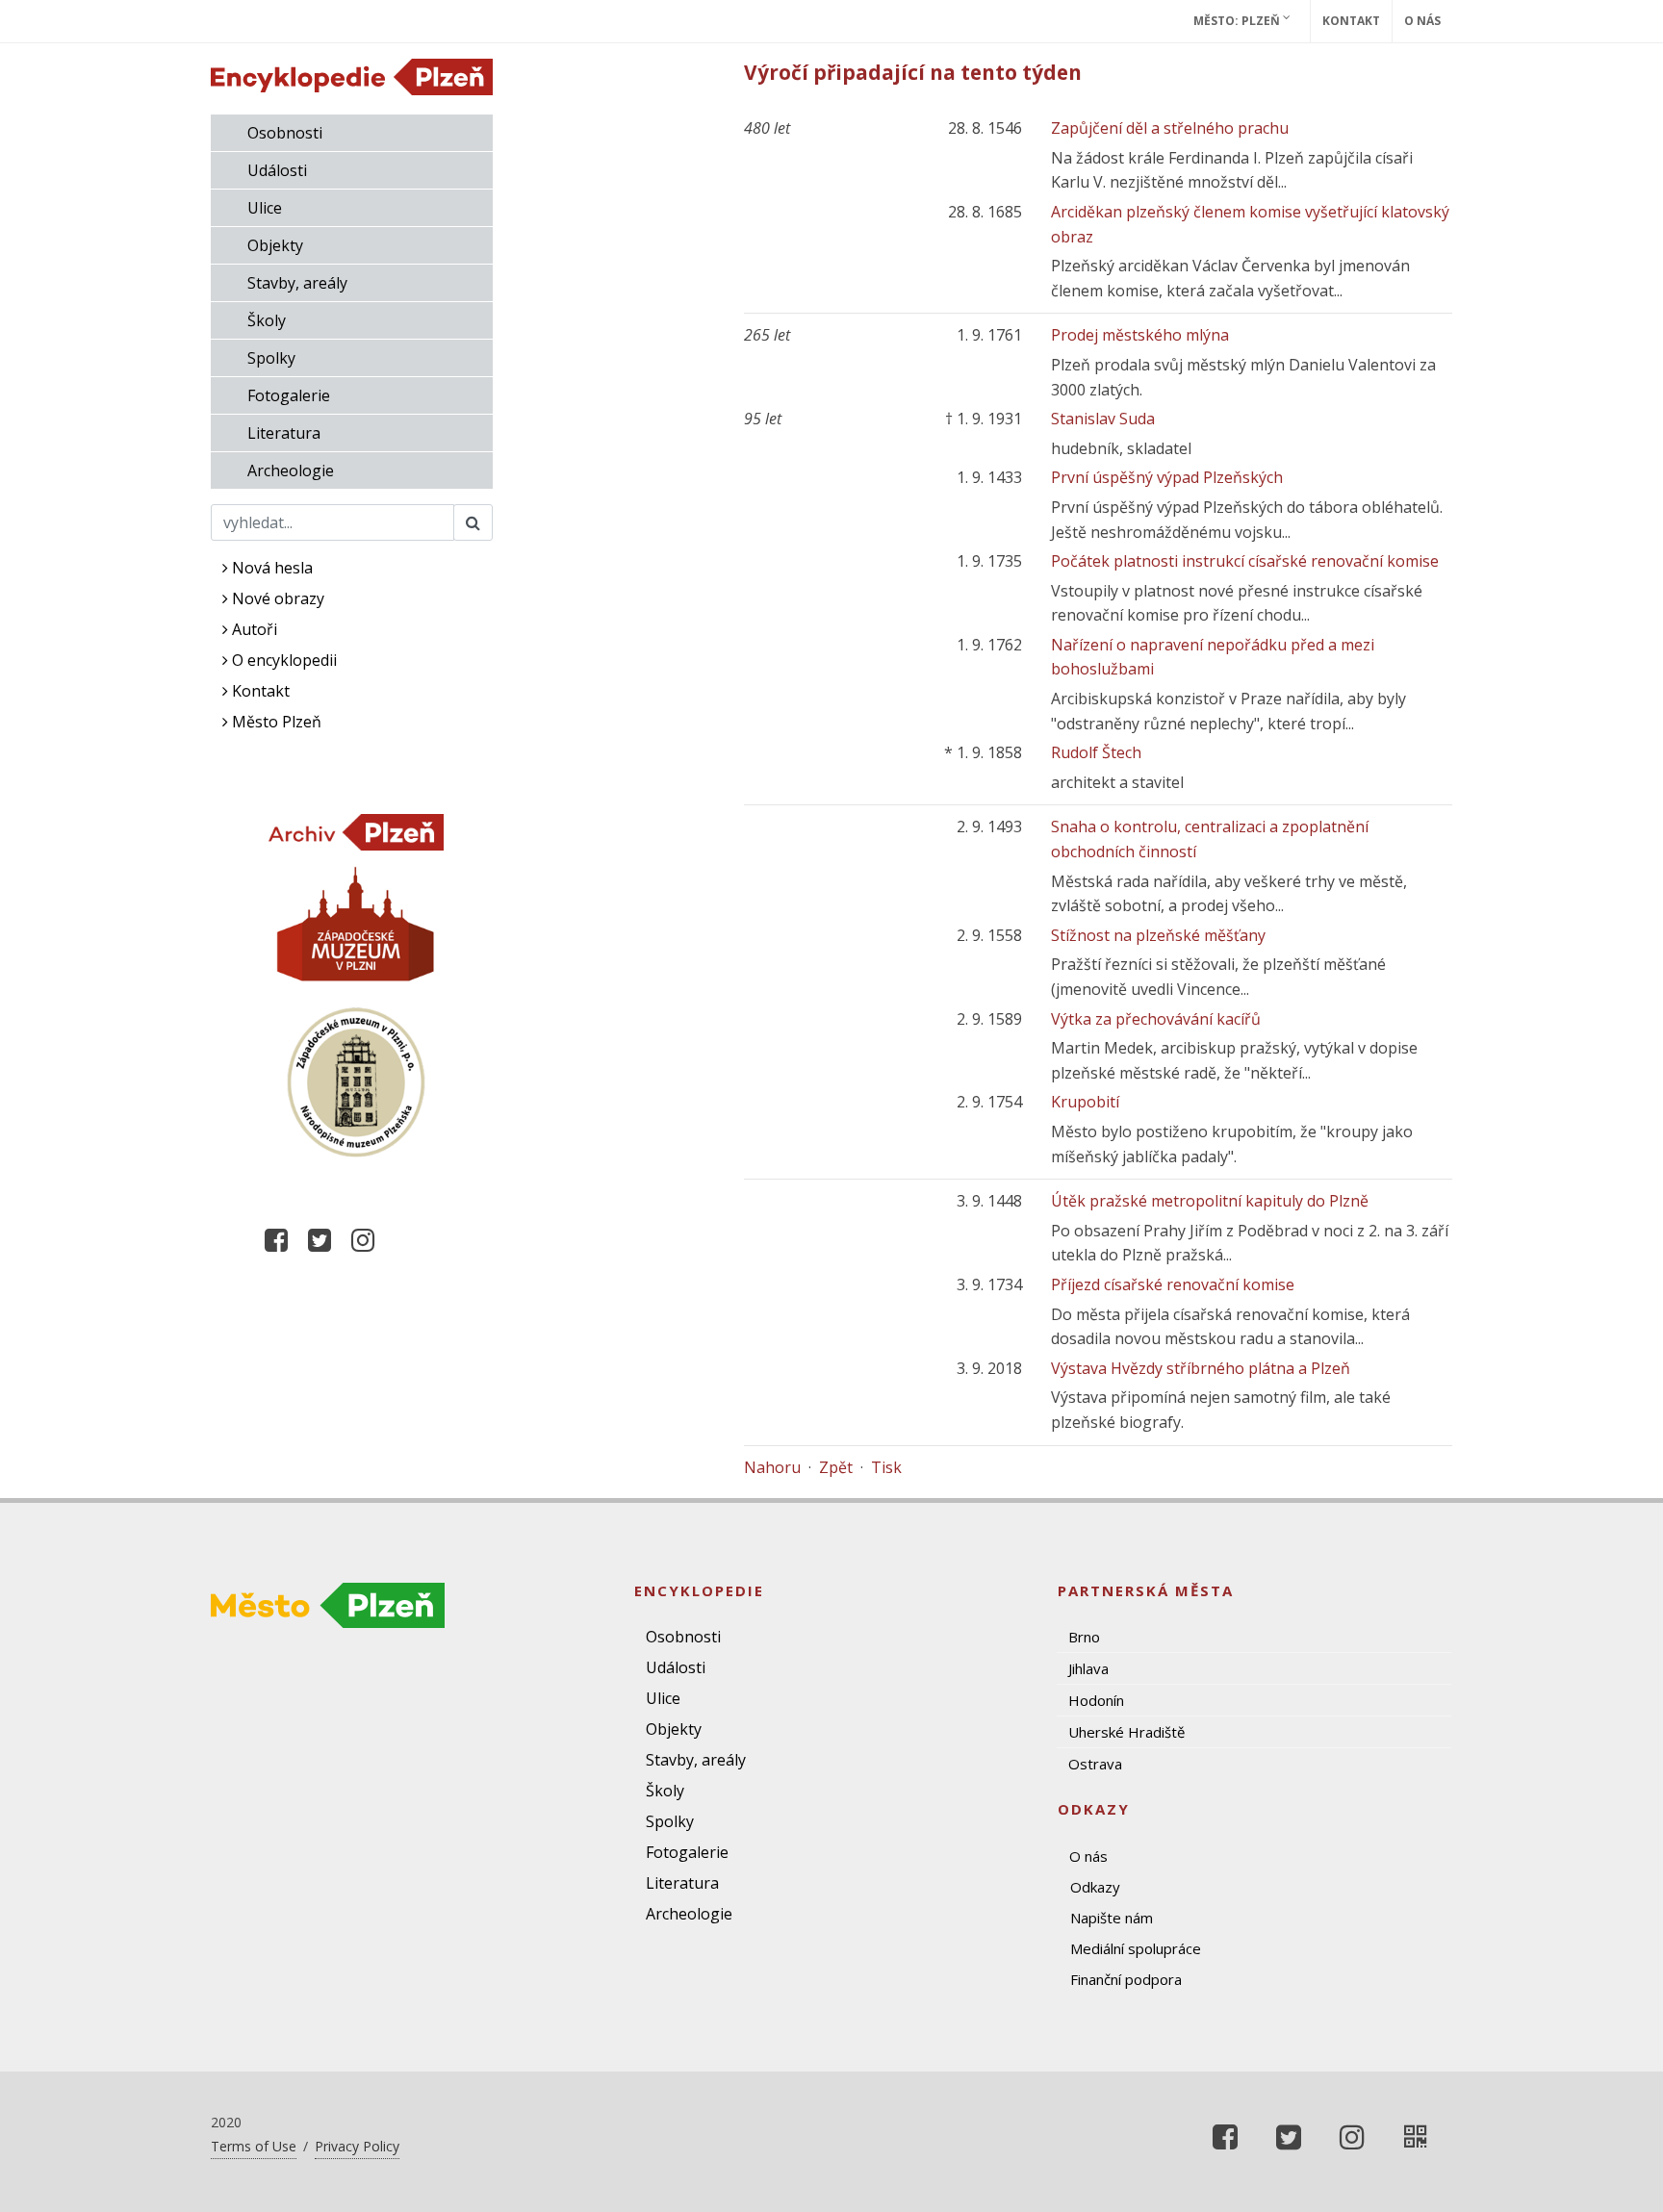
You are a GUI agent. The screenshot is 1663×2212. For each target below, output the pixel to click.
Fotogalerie (289, 395)
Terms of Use (254, 2146)
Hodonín (1096, 1700)
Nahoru (772, 1467)
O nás (1422, 21)
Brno (1084, 1637)
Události (277, 170)
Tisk (886, 1467)
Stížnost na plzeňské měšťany (1158, 935)
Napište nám (1112, 1918)
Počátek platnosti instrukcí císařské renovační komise (1245, 561)
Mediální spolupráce (1136, 1948)
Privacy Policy (357, 2146)
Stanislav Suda (1103, 419)
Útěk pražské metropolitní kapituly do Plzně (1210, 1201)
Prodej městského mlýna (1140, 335)
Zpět (836, 1467)
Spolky (271, 358)
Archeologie (291, 470)
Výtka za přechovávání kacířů (1156, 1019)
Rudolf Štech (1096, 752)
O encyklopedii (282, 660)
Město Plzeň (275, 722)
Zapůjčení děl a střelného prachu (1170, 128)
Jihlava (1088, 1668)
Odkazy (1095, 1887)
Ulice (265, 208)
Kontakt (1351, 21)
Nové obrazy (276, 598)
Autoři (253, 629)
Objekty (275, 245)
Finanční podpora (1126, 1979)
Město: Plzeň (1238, 21)
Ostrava (1095, 1764)
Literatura (284, 433)
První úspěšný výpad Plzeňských (1167, 477)
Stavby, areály (297, 283)
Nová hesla (270, 568)
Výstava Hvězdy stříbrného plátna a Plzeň (1201, 1368)
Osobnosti (285, 133)
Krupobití (1085, 1102)
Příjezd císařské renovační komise (1173, 1284)
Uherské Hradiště (1126, 1732)
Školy (267, 320)
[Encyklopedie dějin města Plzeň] (1416, 2137)
